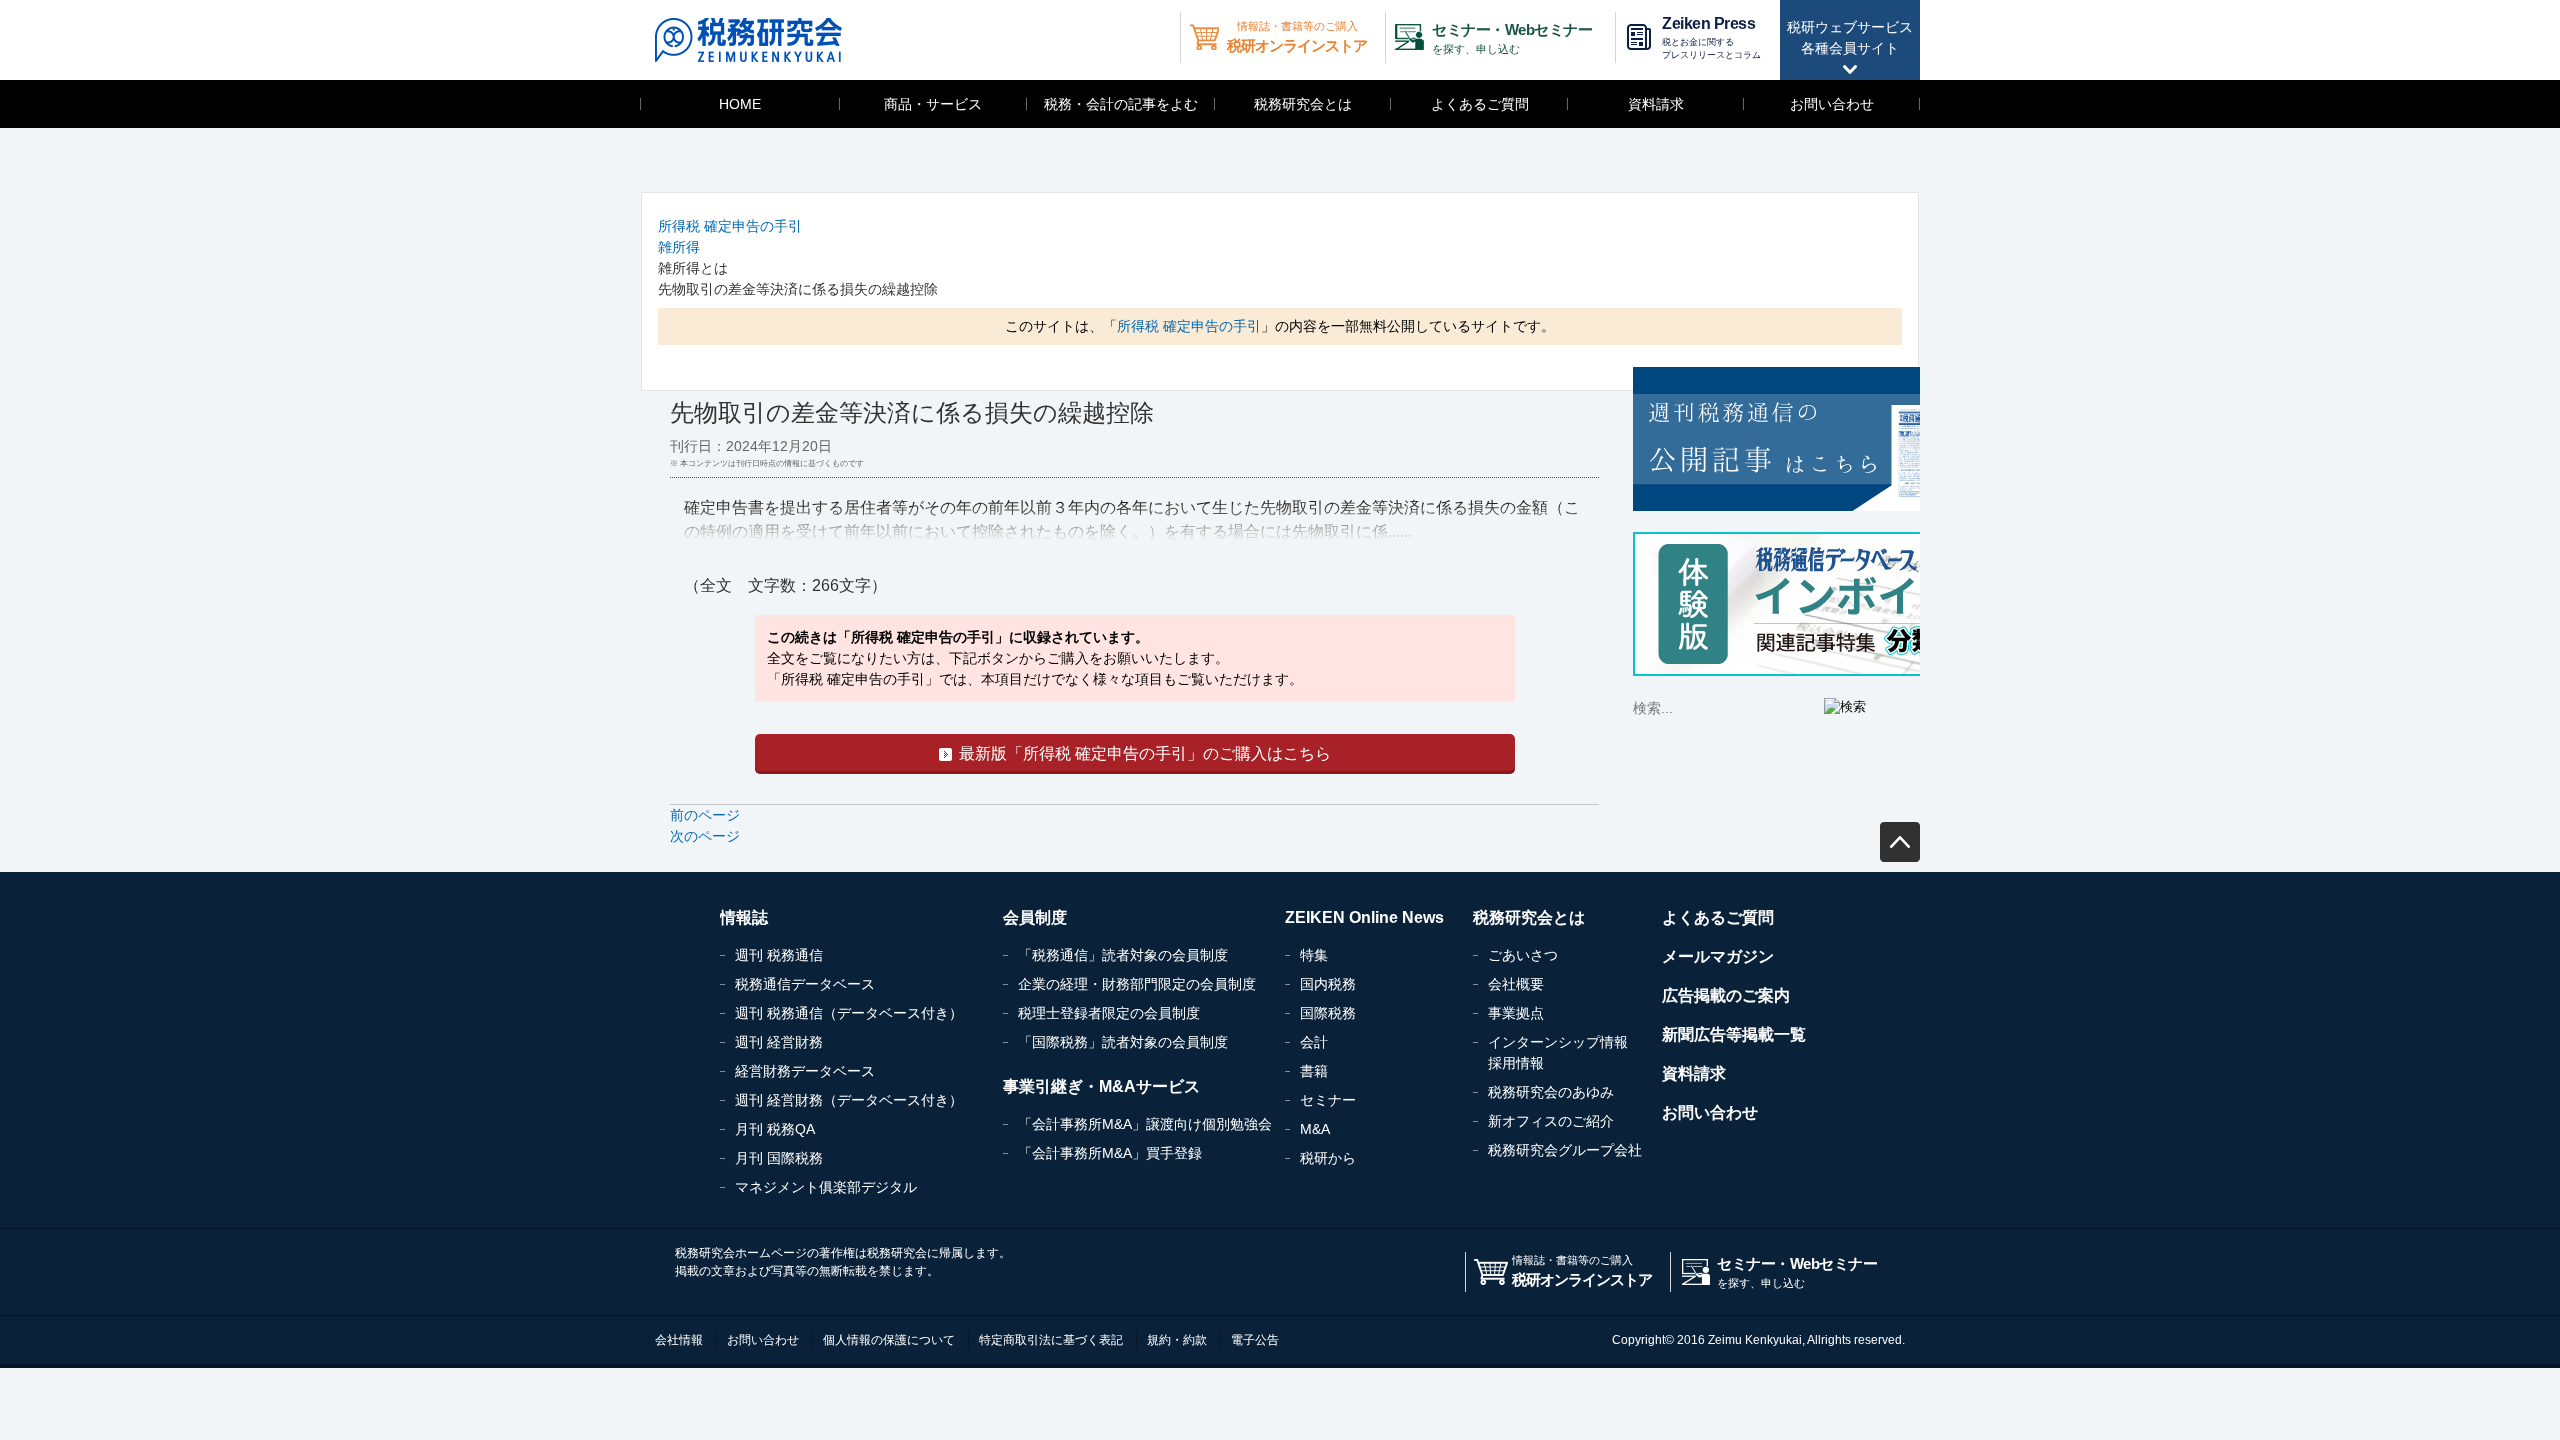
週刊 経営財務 (779, 1042)
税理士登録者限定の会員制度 (1109, 1013)
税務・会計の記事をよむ (1121, 104)
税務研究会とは (1303, 104)
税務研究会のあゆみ (1551, 1092)
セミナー (1328, 1100)
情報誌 (744, 917)
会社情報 (679, 1340)
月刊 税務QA (775, 1129)
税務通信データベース (805, 984)
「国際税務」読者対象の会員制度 (1123, 1042)
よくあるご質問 (1480, 104)
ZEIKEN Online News (1364, 917)
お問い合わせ (1832, 104)
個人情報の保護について (889, 1340)
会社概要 (1516, 984)
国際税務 (1328, 1013)
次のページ (705, 836)
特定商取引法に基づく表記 (1051, 1340)
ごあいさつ (1523, 955)
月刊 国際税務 (779, 1158)
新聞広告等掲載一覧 (1734, 1034)
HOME (740, 104)
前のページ (705, 815)
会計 (1314, 1042)
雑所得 (679, 247)
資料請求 (1656, 104)
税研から (1328, 1158)
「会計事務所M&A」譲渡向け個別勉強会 (1145, 1124)
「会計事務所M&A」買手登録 (1110, 1153)
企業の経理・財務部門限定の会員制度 (1137, 984)
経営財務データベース (805, 1071)
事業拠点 (1516, 1013)
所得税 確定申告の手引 (730, 226)
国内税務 (1328, 984)
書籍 (1314, 1071)
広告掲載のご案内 (1726, 995)
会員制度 (1035, 917)
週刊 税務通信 (779, 955)
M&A (1315, 1129)
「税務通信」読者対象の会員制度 (1123, 955)
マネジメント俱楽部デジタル (826, 1187)
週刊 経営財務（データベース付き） (849, 1100)
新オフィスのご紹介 (1551, 1121)
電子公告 (1255, 1340)
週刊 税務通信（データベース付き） (849, 1013)
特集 (1314, 955)
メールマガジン (1718, 956)
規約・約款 (1177, 1340)
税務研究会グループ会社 (1565, 1150)
